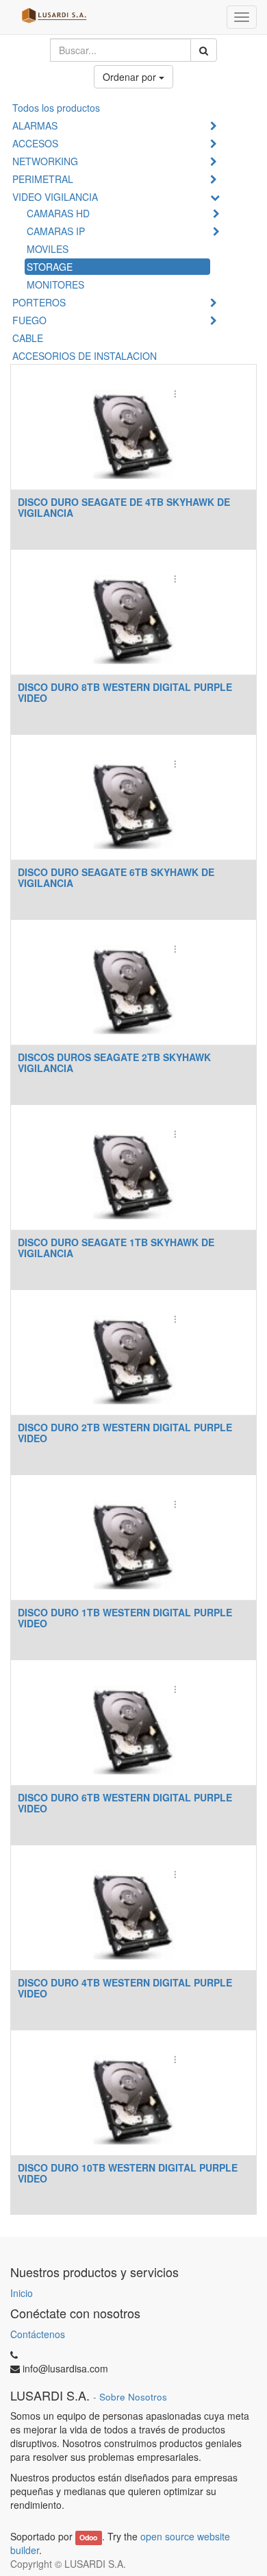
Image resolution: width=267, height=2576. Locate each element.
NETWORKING (45, 161)
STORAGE (50, 267)
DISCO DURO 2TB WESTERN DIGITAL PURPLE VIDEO (125, 1432)
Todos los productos (56, 108)
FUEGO (29, 320)
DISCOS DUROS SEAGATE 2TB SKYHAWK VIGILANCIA (114, 1062)
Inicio (22, 2293)
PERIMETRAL (43, 179)
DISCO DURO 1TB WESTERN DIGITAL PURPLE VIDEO (125, 1617)
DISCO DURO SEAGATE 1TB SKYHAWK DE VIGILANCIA (116, 1247)
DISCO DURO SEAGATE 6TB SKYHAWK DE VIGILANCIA (116, 877)
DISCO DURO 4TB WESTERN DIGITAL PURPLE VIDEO (125, 1988)
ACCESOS (35, 143)
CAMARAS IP (56, 231)
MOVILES (48, 249)
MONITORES (55, 284)
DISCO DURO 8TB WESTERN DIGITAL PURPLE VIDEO (125, 692)
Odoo (88, 2537)
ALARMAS (35, 125)
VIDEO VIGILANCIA (55, 197)
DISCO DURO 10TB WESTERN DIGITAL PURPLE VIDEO (128, 2173)
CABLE (28, 338)
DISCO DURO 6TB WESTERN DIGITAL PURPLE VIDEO (125, 1802)
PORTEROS (39, 302)
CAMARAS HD (58, 213)
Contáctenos (38, 2334)
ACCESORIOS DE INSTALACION (85, 356)
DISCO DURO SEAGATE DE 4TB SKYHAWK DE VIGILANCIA (124, 507)
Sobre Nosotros (133, 2397)
